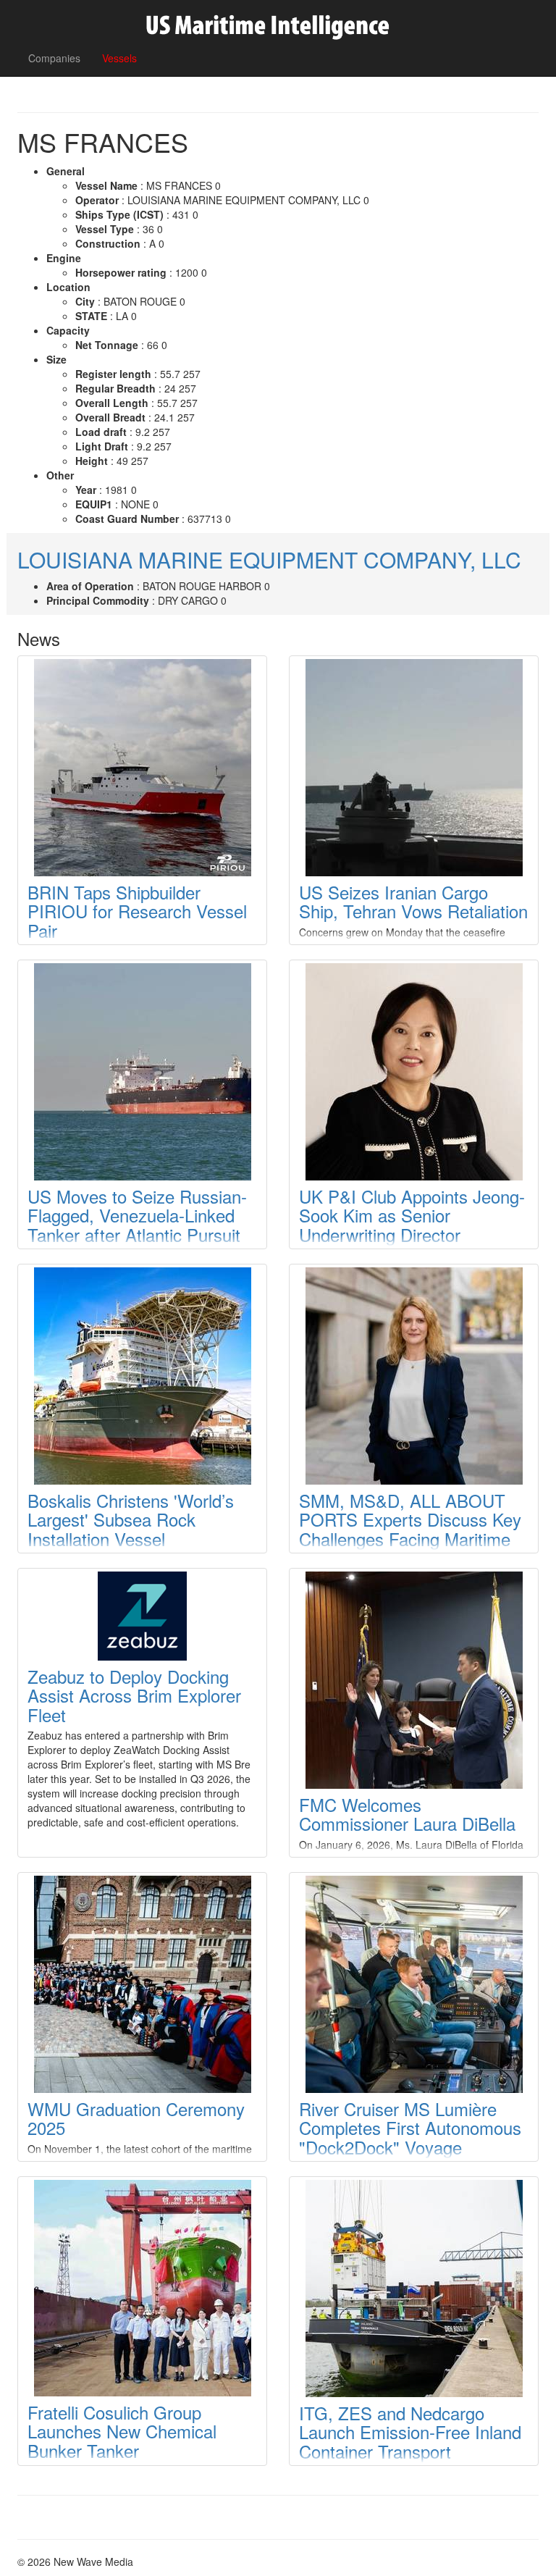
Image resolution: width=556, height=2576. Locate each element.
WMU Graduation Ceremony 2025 (136, 2118)
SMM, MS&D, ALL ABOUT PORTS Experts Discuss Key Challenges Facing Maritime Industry (410, 1529)
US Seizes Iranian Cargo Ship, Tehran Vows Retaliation (413, 901)
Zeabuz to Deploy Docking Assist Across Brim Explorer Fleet (134, 1695)
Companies (54, 58)
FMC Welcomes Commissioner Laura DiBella (407, 1814)
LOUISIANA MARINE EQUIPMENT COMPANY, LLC (269, 559)
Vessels (119, 58)
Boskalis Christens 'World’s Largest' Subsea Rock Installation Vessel (131, 1519)
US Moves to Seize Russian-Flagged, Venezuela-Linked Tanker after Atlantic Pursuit (137, 1215)
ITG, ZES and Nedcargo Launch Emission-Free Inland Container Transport (410, 2432)
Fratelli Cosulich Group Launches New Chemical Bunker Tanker (122, 2431)
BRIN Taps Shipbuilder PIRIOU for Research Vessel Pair (137, 911)
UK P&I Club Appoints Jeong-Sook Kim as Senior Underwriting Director (412, 1215)
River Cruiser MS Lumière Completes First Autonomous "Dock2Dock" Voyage (410, 2128)
